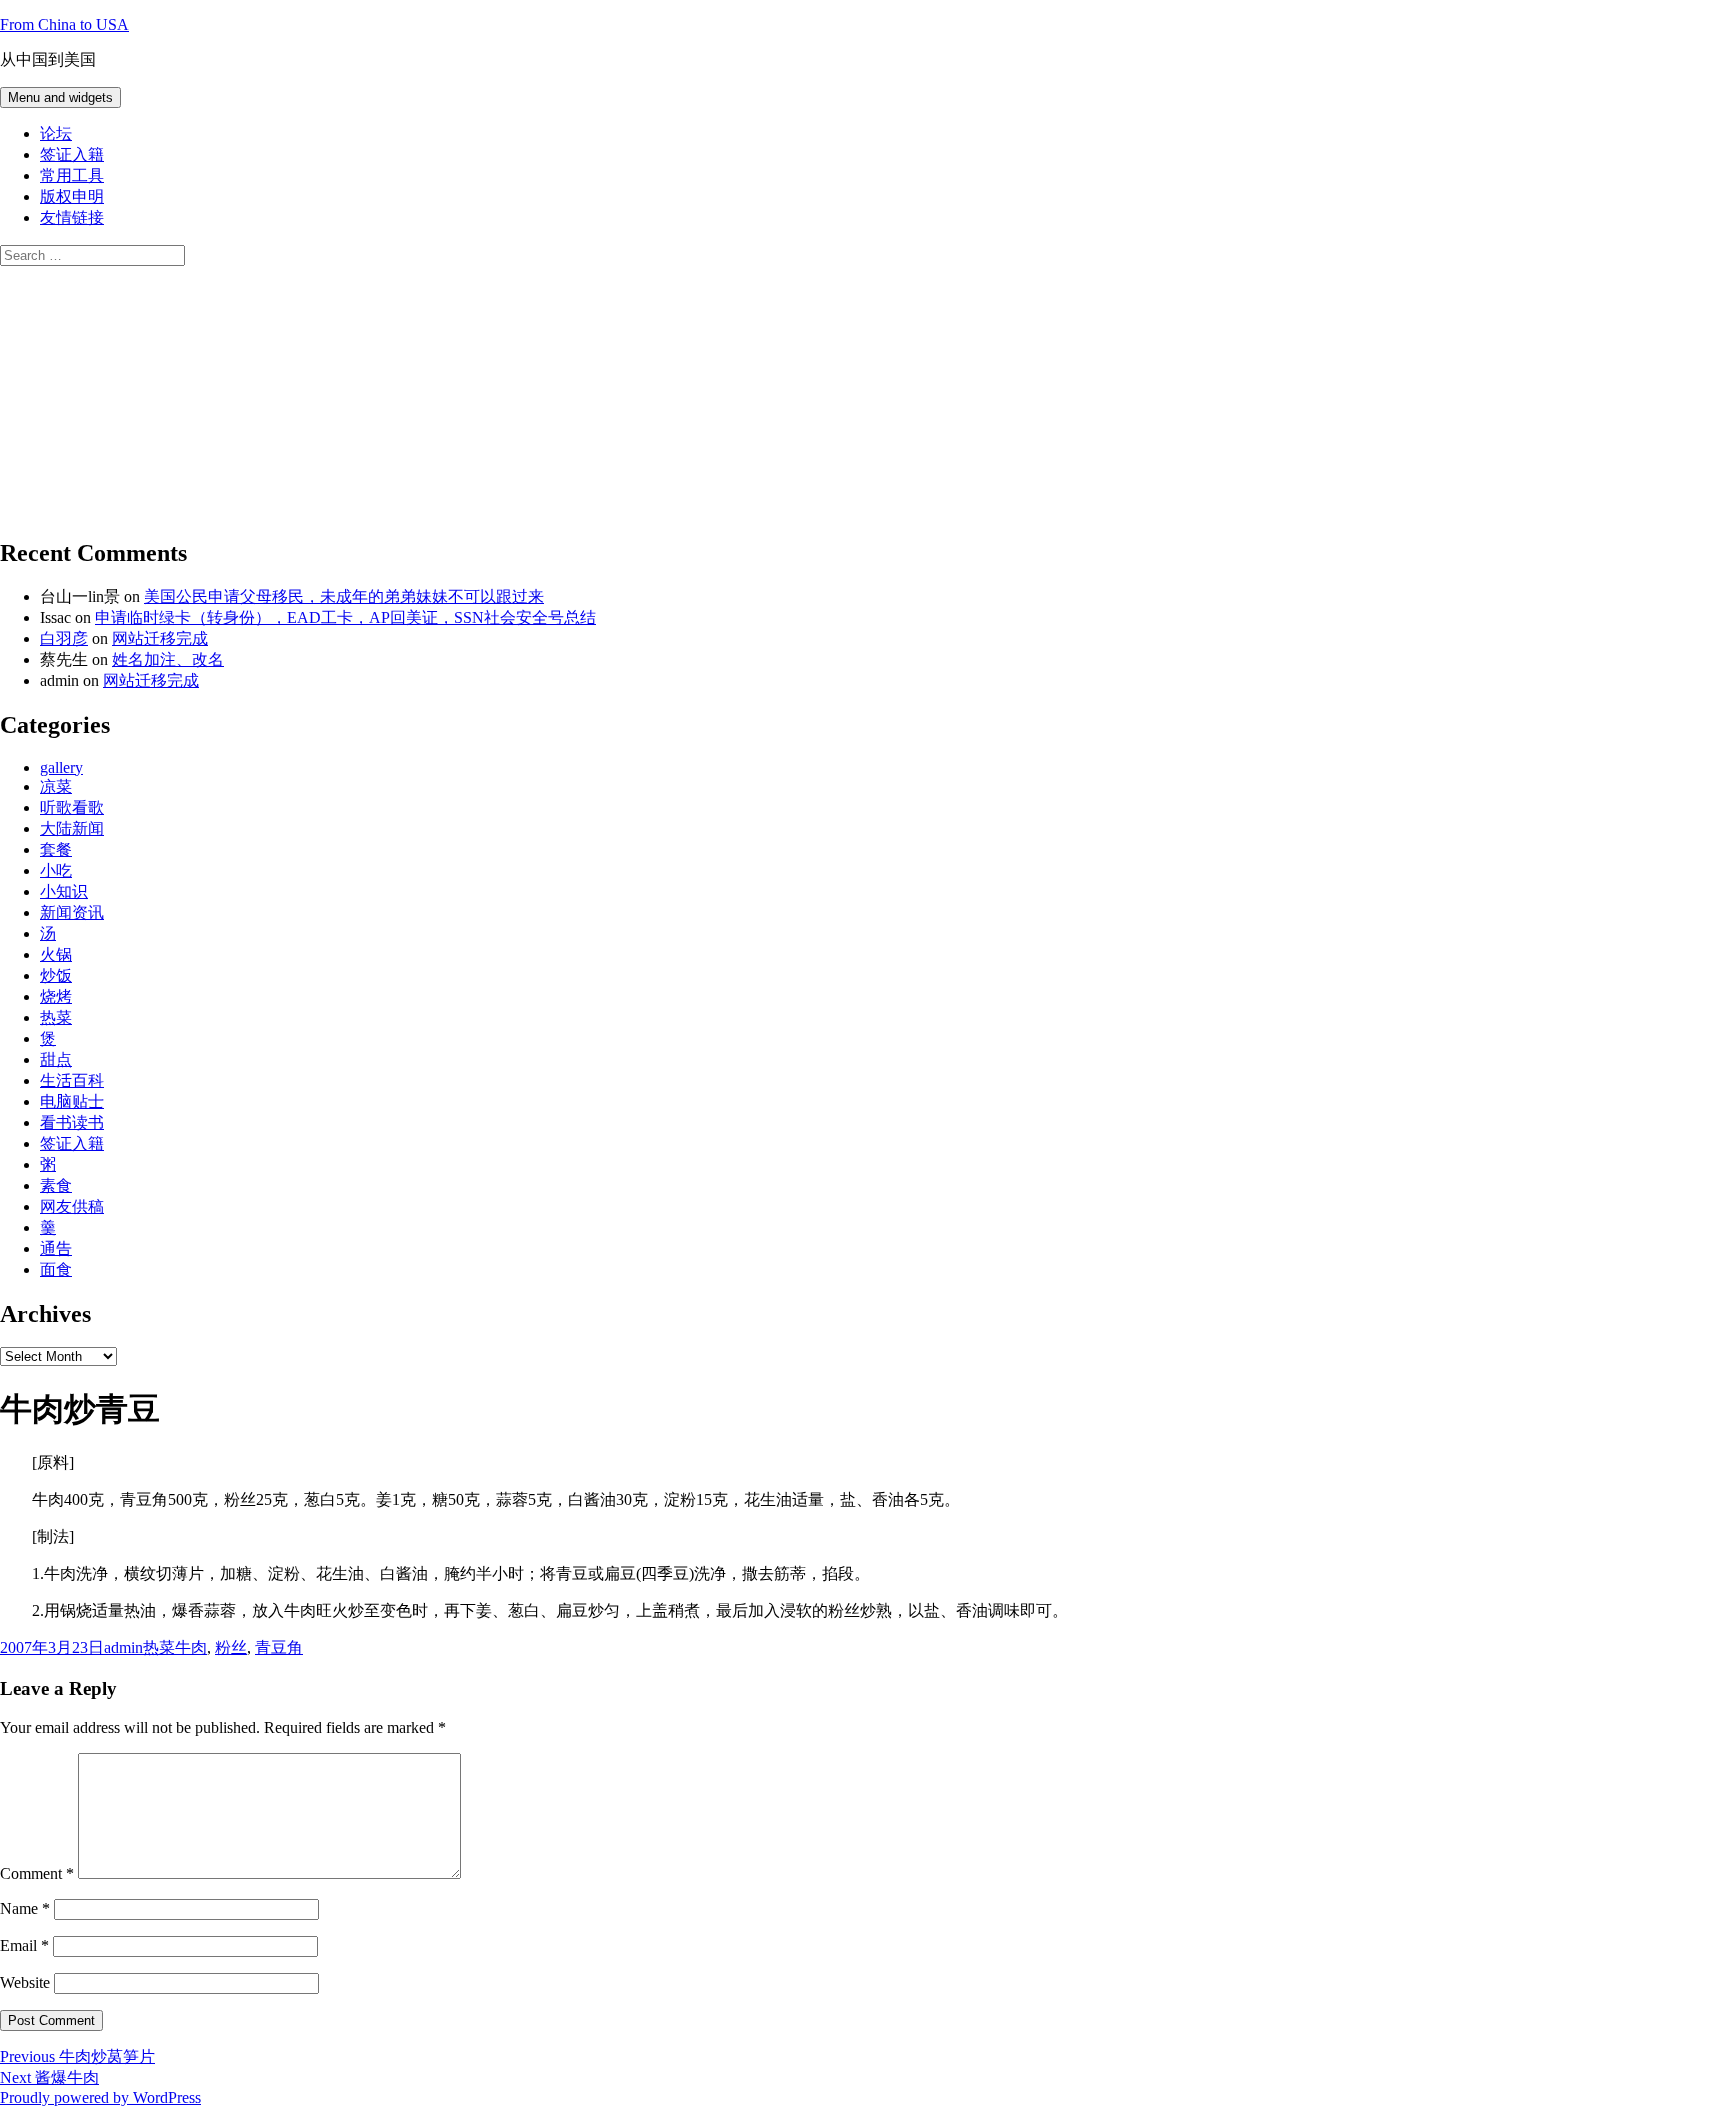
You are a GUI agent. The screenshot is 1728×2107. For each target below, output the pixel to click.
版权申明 (72, 196)
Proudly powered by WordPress (100, 2097)
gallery (61, 767)
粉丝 (231, 1647)
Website (25, 1982)
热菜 (56, 1017)
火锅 (56, 954)
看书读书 (72, 1122)
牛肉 (191, 1647)
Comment (37, 1873)
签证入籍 (72, 154)
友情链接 (72, 217)
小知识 (64, 891)
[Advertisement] (150, 391)
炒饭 (56, 975)
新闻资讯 (72, 912)
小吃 (56, 870)
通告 (56, 1248)
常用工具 (72, 175)
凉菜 (56, 786)
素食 (56, 1185)
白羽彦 (64, 638)
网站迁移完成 (160, 638)
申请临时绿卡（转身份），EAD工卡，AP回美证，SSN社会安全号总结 (345, 617)
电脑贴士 (72, 1101)
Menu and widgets (60, 97)
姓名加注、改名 (168, 659)
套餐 (56, 849)
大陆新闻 (72, 828)
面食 (56, 1269)
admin (123, 1647)
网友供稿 (72, 1206)
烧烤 (56, 996)
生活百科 (72, 1080)
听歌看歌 (72, 807)
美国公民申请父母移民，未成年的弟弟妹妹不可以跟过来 (344, 596)
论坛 (56, 133)
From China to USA (64, 24)
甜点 (56, 1059)
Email (24, 1945)
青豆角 (279, 1647)
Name (25, 1908)
